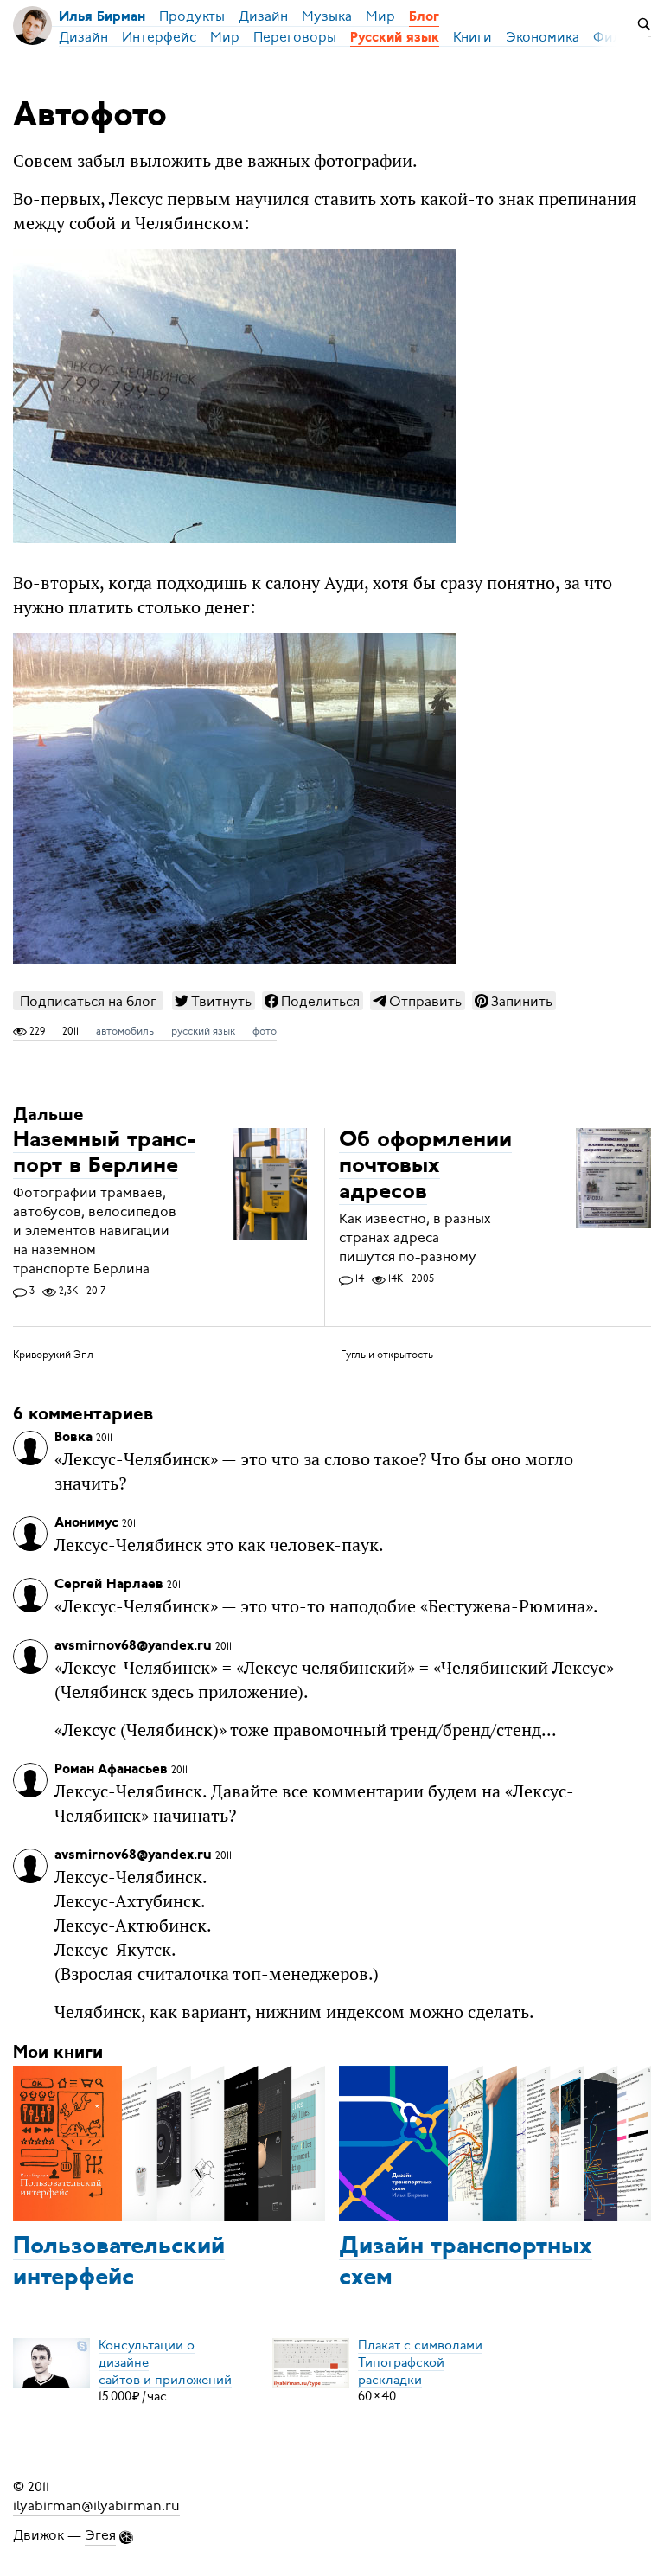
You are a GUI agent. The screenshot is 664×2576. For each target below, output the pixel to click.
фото (265, 1031)
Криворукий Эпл (53, 1355)
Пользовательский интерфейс (119, 2263)
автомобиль (125, 1031)
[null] (214, 1001)
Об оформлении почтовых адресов (425, 1166)
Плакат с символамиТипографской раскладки (420, 2361)
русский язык (203, 1031)
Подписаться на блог (88, 1001)
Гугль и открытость (387, 1355)
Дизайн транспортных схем (466, 2263)
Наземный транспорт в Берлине (104, 1153)
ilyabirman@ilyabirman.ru (96, 2506)
